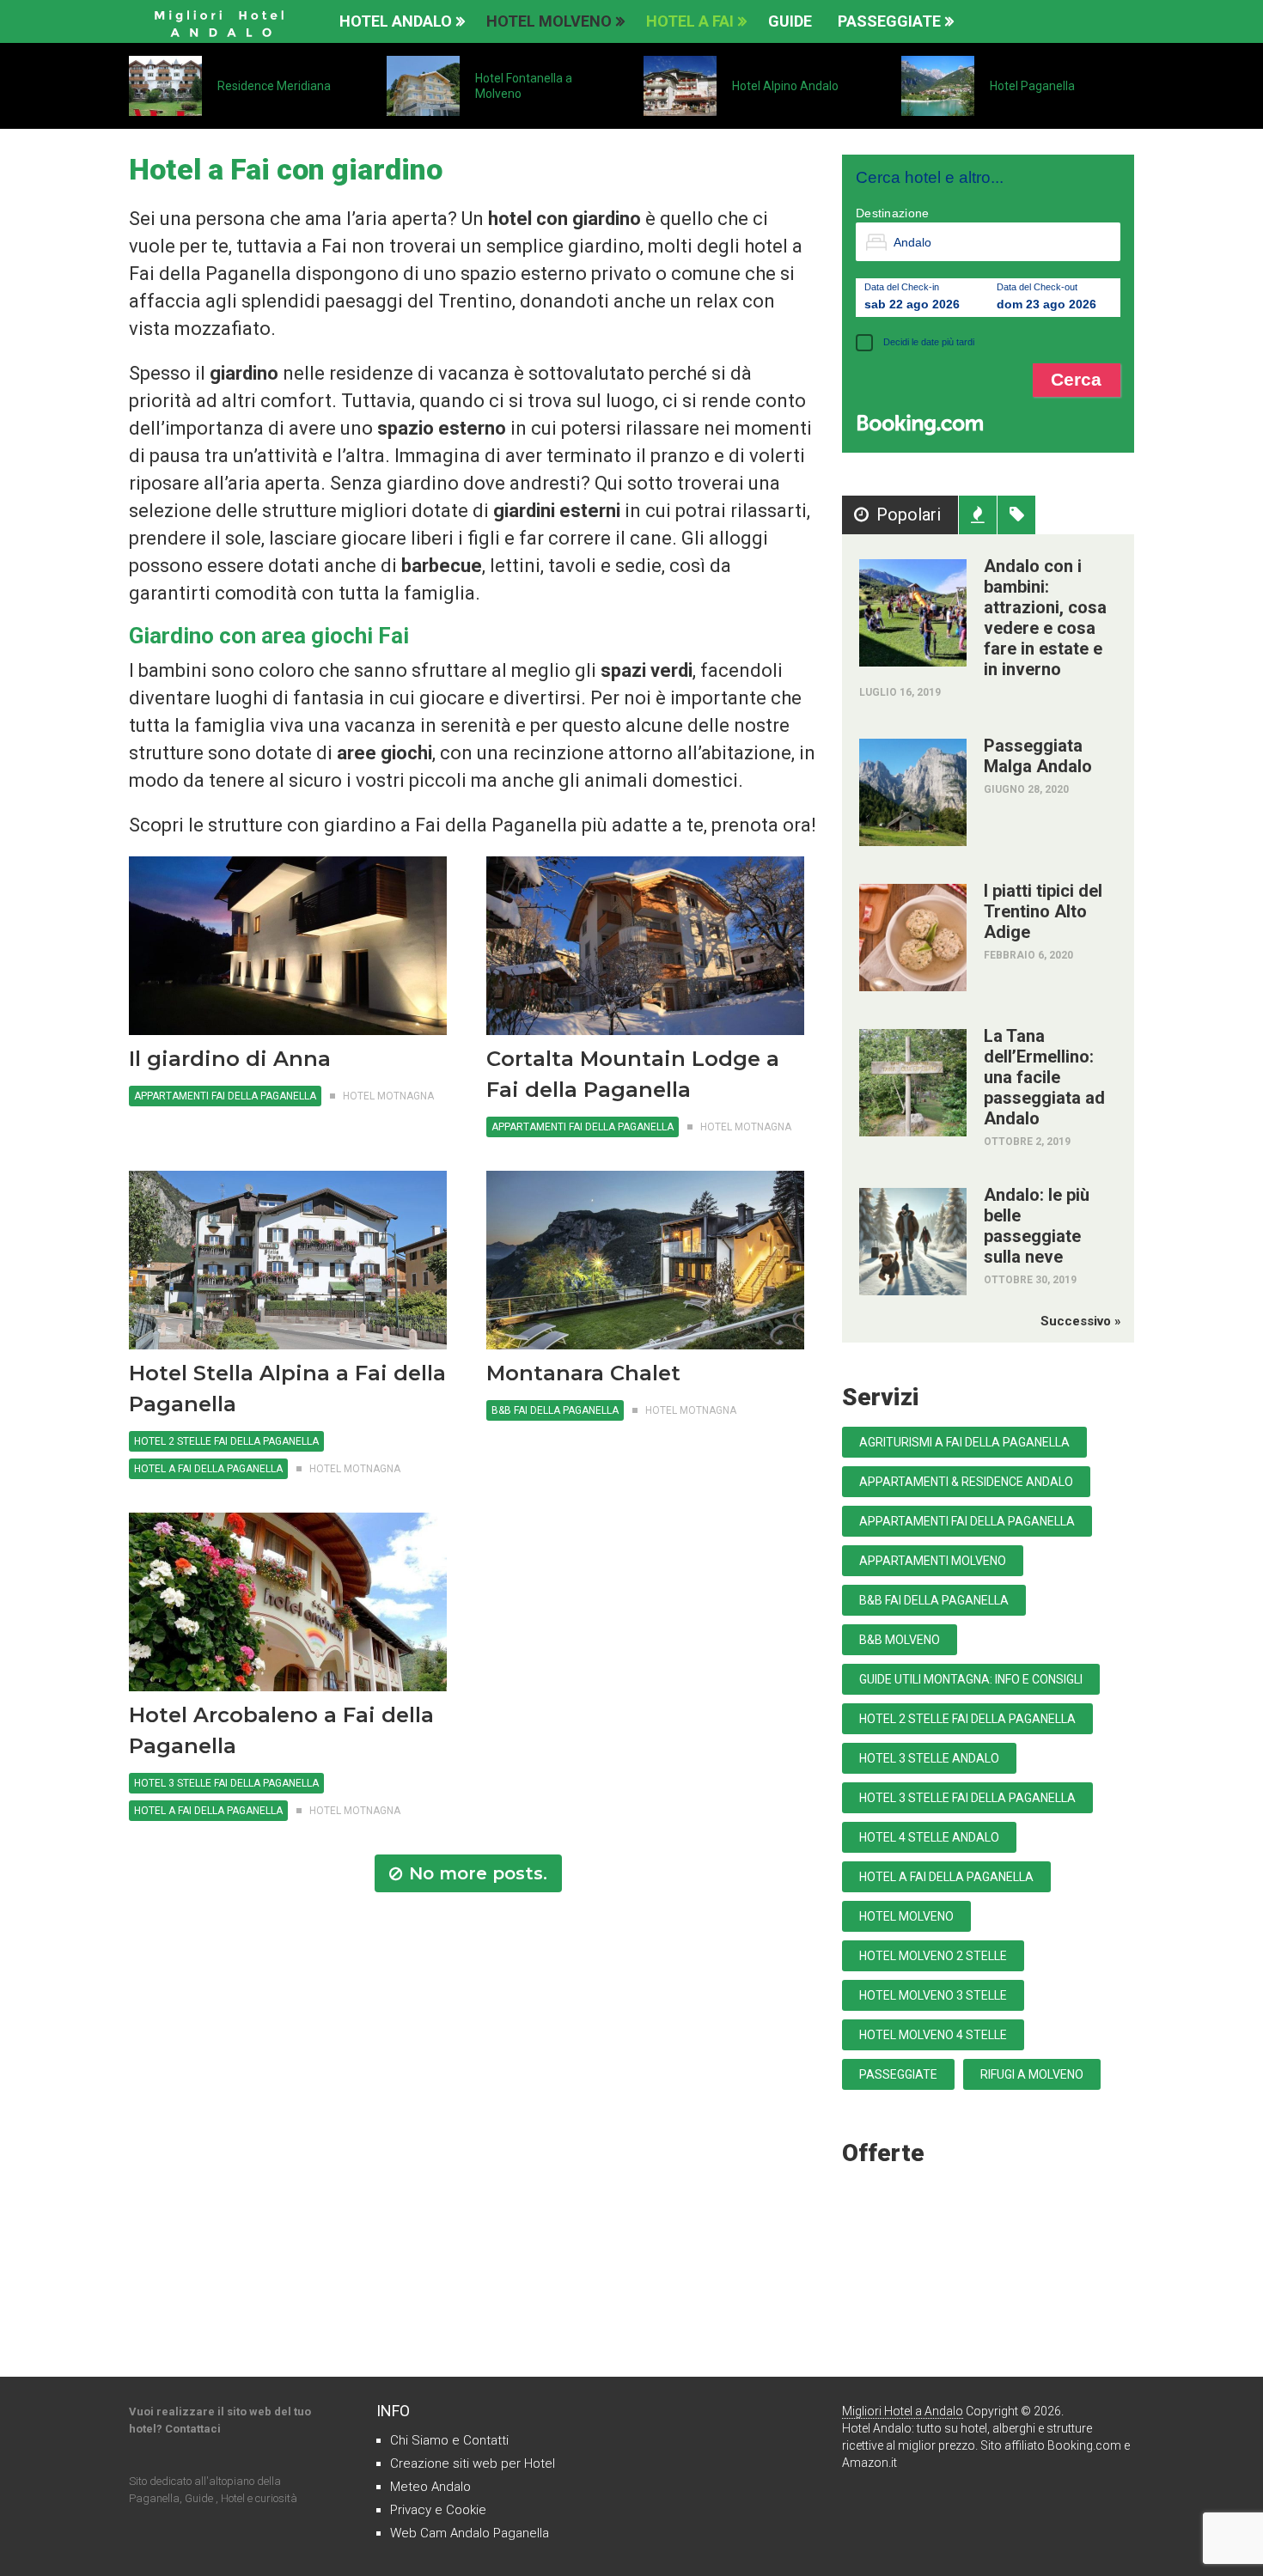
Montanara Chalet (583, 1373)
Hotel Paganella (1032, 86)
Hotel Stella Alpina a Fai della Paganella (287, 1388)
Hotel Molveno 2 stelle (933, 1956)
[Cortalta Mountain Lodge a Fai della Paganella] (645, 946)
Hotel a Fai (690, 21)
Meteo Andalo (430, 2487)
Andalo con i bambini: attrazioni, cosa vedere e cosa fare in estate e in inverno (1045, 618)
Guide (790, 21)
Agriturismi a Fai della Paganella (964, 1442)
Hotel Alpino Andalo (792, 86)
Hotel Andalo (396, 21)
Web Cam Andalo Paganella (470, 2533)
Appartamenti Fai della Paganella (225, 1096)
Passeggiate (889, 21)
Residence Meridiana (274, 86)
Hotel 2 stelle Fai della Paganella (226, 1441)
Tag (1016, 515)
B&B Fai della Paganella (555, 1410)
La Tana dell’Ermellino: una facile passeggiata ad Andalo (1044, 1077)
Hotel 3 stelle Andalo (929, 1758)
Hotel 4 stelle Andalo (929, 1837)
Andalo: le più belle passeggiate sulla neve (1037, 1226)
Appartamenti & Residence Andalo (966, 1482)
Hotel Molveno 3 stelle (933, 1995)
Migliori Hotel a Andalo (903, 2411)
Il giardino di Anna (230, 1059)
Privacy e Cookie (438, 2510)
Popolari (909, 515)
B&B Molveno (900, 1640)
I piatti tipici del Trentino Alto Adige (1043, 911)
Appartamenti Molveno (933, 1561)
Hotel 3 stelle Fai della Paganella (226, 1783)
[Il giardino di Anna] (288, 946)
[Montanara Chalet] (645, 1260)
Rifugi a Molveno (1032, 2074)
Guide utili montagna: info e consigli (971, 1679)
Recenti (978, 515)
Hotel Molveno (549, 21)
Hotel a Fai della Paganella (208, 1469)
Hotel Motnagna (388, 1096)
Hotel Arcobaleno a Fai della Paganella (281, 1730)
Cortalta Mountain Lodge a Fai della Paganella (633, 1074)
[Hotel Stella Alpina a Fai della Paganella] (288, 1260)
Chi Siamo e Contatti (449, 2440)
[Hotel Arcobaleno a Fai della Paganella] (288, 1602)
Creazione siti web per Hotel (473, 2463)
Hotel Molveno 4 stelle (933, 2035)
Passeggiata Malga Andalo (1038, 756)
